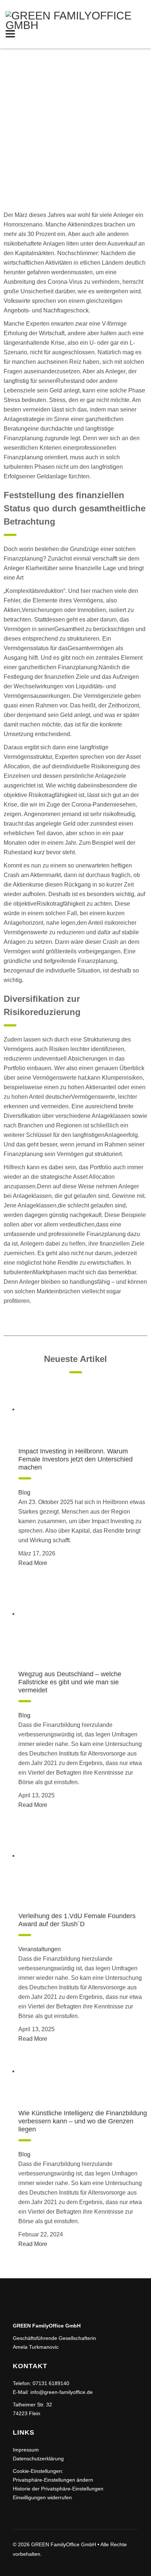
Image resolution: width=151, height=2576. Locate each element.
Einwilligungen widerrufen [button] (42, 2497)
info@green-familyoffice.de (62, 2392)
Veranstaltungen (40, 1949)
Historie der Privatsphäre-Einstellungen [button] (58, 2489)
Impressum (26, 2450)
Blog (24, 1492)
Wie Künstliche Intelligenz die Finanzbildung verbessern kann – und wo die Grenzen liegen (83, 2121)
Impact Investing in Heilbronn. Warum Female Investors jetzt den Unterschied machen (75, 1459)
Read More (33, 1563)
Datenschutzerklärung (38, 2459)
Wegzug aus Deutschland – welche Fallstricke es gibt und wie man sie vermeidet (70, 1682)
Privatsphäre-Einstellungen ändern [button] (53, 2480)
